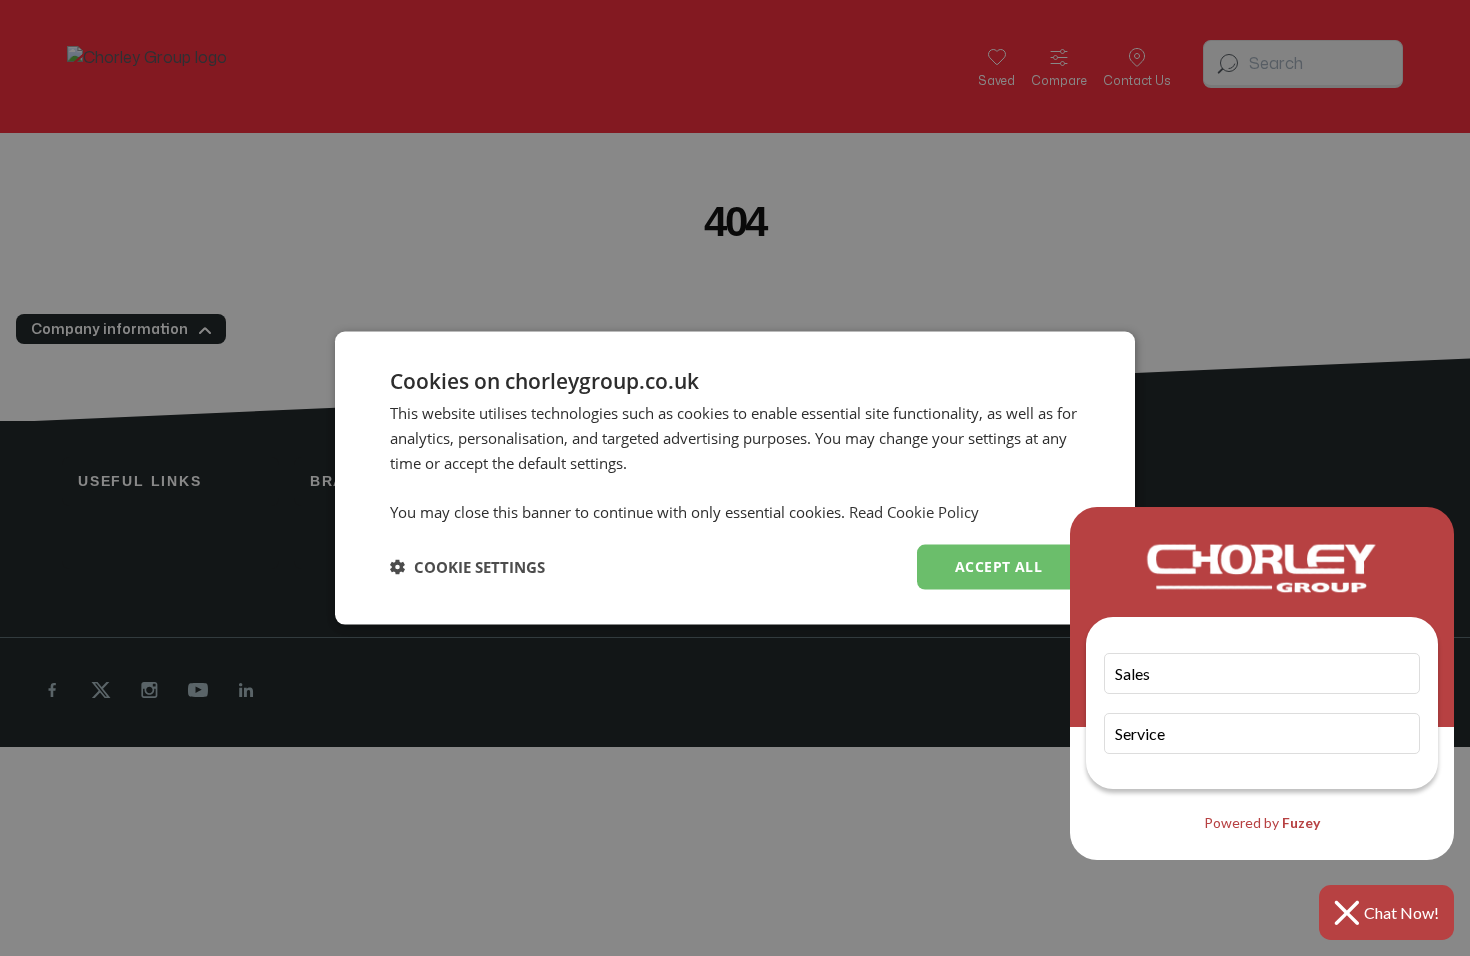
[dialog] (735, 478)
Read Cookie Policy (914, 512)
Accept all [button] (998, 566)
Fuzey (1301, 822)
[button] (467, 567)
